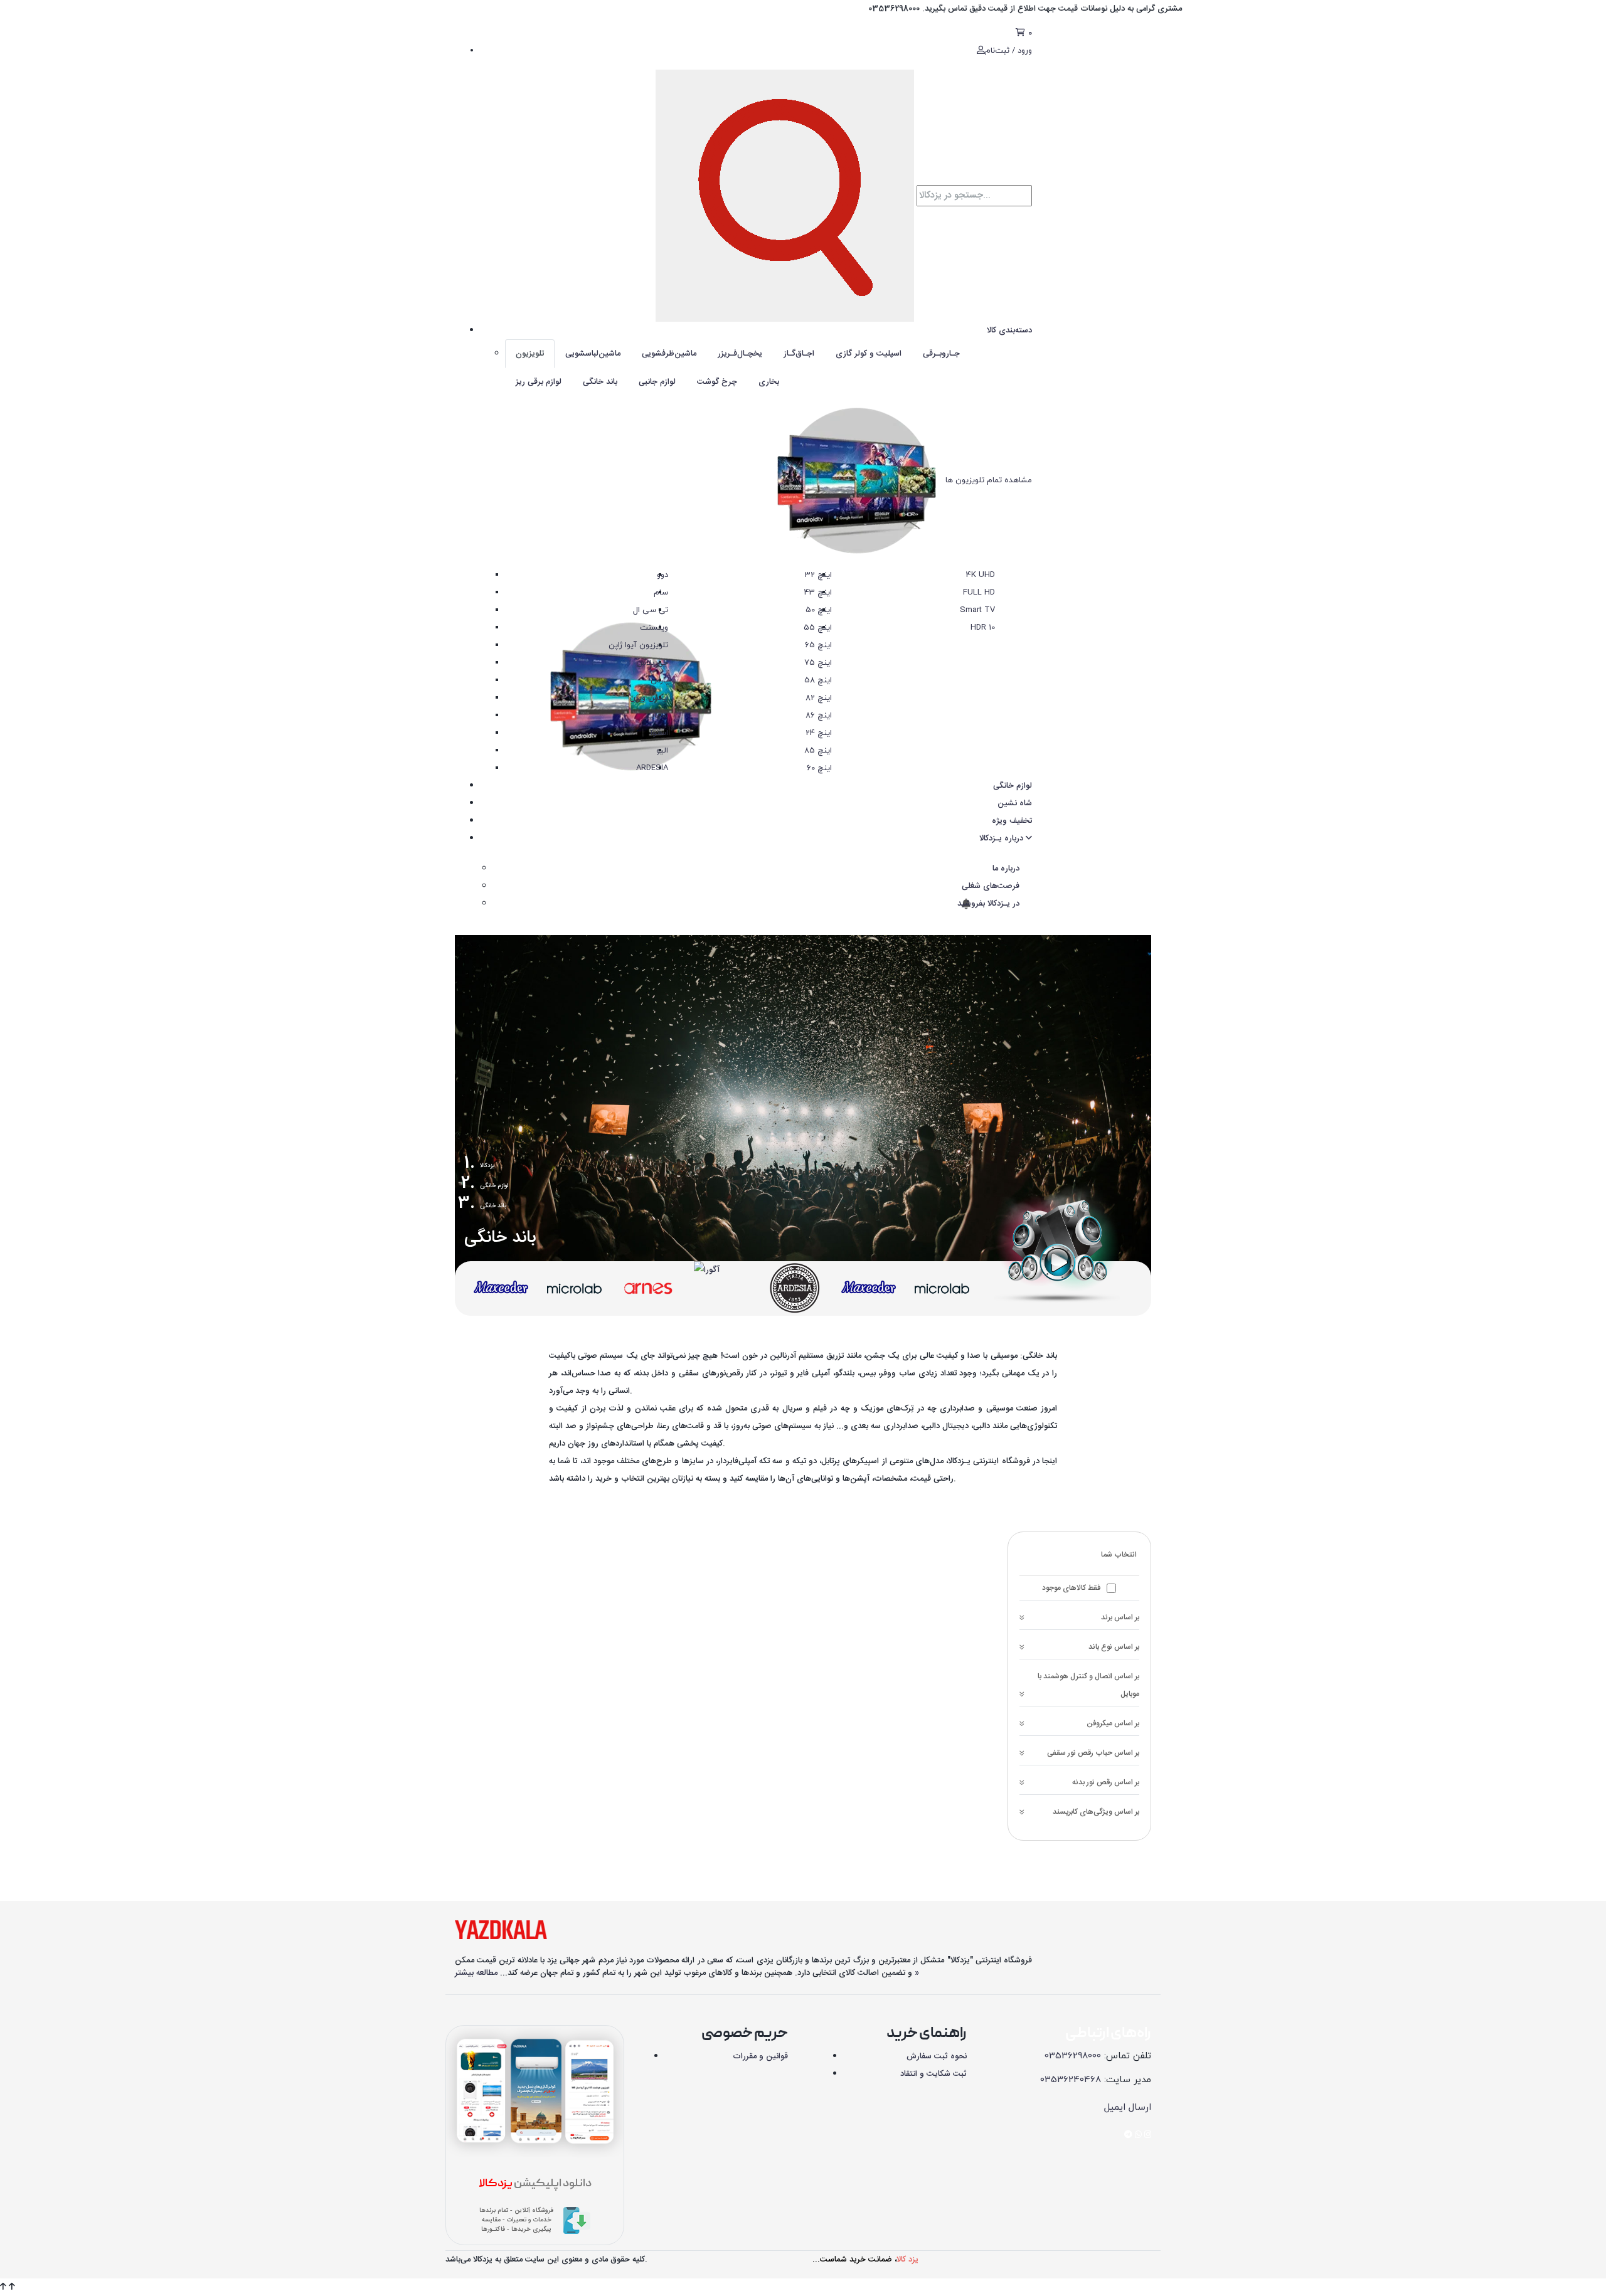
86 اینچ (819, 716)
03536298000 (1073, 2056)
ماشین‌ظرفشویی (669, 354)
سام (661, 593)
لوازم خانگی (1013, 786)
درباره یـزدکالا (1002, 839)
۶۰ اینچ (819, 768)
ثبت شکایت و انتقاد (933, 2074)
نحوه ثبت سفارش (937, 2056)
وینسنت (654, 628)
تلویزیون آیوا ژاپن (638, 645)
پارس (659, 680)
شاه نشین (1015, 803)
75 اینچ (818, 663)
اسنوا (659, 733)
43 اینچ (818, 593)
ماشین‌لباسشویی (593, 354)
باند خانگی (600, 382)
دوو (662, 575)
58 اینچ (818, 680)
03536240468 (1071, 2080)
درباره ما (1006, 869)
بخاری (769, 382)
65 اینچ (818, 645)
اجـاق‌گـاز (799, 354)
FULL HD (979, 593)
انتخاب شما (1119, 1555)
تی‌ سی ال (651, 610)
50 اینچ (819, 610)
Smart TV (977, 610)
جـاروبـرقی (941, 354)
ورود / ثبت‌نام (1008, 51)
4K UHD (981, 575)
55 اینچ (818, 628)
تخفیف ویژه (1012, 821)
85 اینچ (818, 751)
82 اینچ (819, 698)
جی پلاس (652, 663)
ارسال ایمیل (1128, 2108)
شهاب (657, 716)
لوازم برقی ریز (539, 382)
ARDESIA (652, 768)
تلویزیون (530, 354)
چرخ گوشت (717, 382)
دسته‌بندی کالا (1009, 331)
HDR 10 (983, 628)
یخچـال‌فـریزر (740, 354)
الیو (662, 751)
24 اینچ (819, 733)
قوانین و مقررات (760, 2056)
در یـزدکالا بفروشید (987, 904)
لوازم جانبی (657, 382)
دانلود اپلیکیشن (535, 2184)
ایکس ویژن (649, 698)
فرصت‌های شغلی (991, 886)
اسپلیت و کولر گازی (869, 354)
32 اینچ (818, 575)
